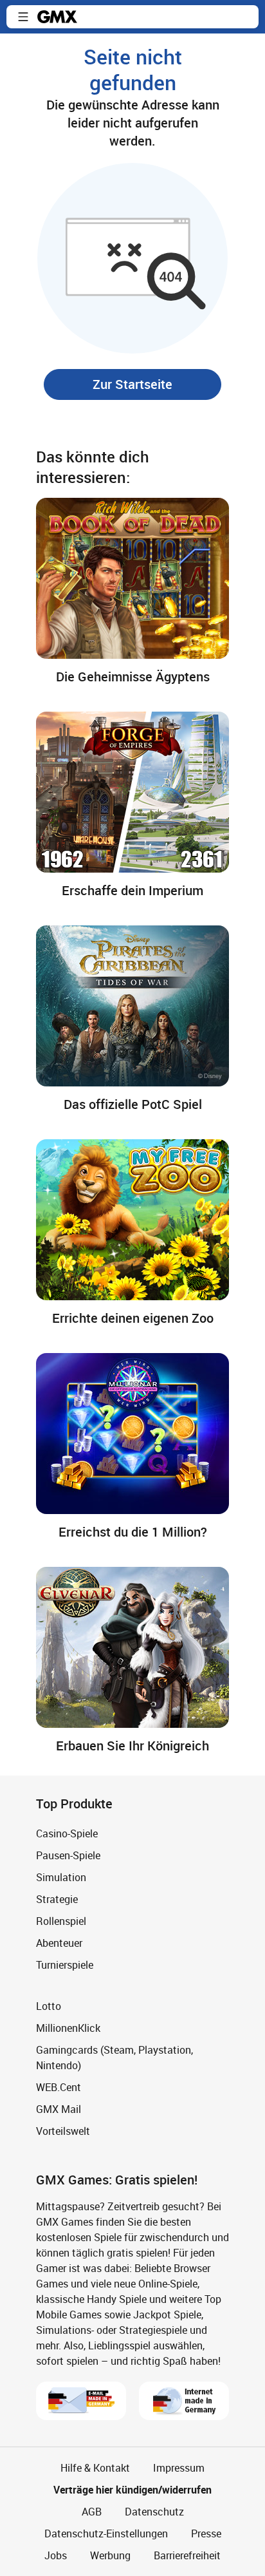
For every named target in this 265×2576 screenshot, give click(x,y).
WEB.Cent (59, 2087)
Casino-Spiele (67, 1833)
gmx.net (57, 17)
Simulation (61, 1877)
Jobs (56, 2555)
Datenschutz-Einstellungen (106, 2533)
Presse (206, 2533)
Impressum (179, 2468)
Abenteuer (59, 1943)
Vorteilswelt (63, 2131)
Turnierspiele (65, 1965)
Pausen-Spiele (68, 1855)
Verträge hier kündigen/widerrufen (132, 2490)
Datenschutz (154, 2512)
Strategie (57, 1899)
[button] (23, 17)
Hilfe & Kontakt (95, 2468)
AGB (92, 2512)
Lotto (49, 2006)
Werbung (110, 2555)
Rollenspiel (61, 1921)
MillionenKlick (68, 2028)
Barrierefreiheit (187, 2555)
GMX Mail (59, 2109)
